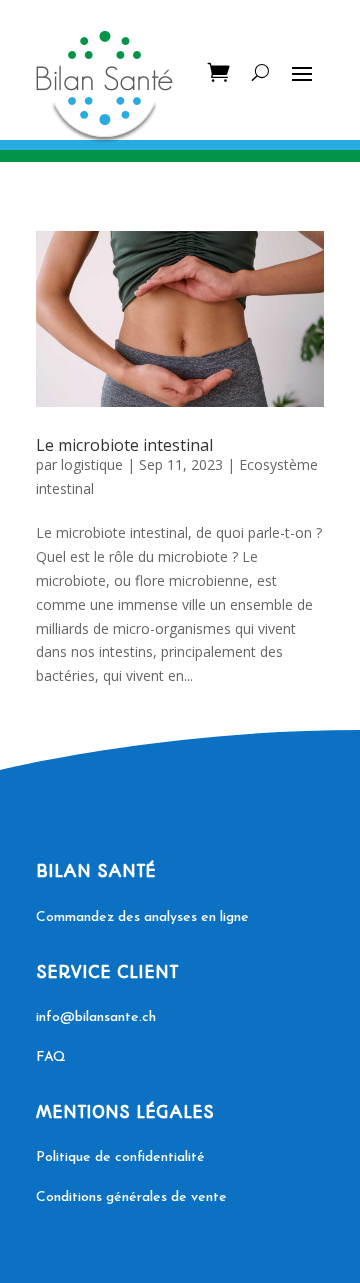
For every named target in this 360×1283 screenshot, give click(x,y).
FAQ (51, 1057)
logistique (92, 464)
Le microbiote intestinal (124, 445)
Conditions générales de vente (131, 1197)
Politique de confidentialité (120, 1157)
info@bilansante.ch (96, 1017)
